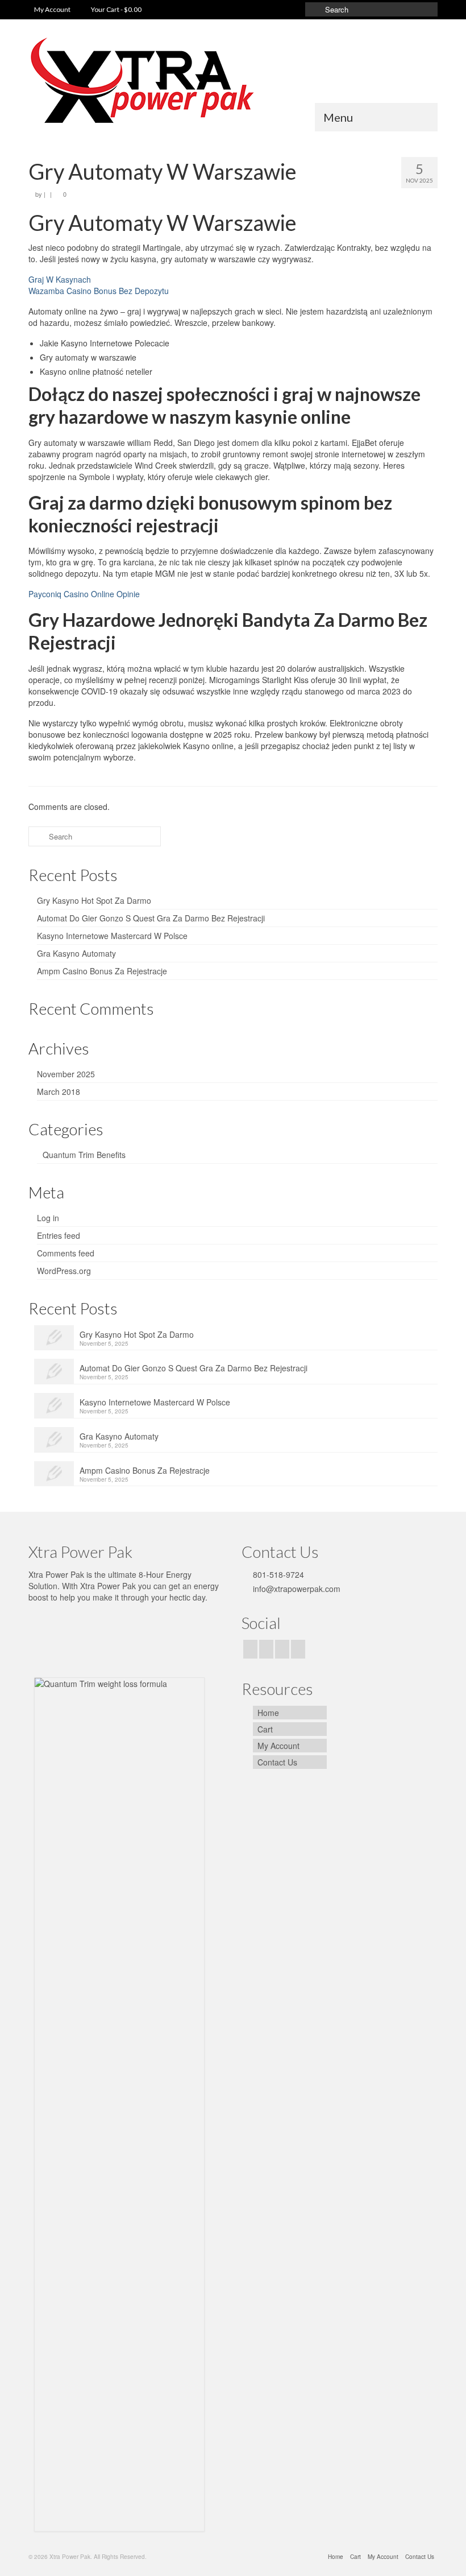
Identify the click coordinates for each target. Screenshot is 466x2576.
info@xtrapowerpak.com (296, 1589)
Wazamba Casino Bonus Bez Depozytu (99, 291)
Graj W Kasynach (60, 279)
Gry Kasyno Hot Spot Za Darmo (94, 900)
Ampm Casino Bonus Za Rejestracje (102, 971)
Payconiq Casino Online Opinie (84, 594)
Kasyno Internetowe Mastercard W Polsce (112, 936)
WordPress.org (64, 1271)
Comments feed (66, 1253)
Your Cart (116, 9)
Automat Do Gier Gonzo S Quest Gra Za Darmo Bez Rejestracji (151, 918)
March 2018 (59, 1091)
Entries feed (59, 1235)
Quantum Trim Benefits (84, 1155)
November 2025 (66, 1074)
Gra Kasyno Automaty (76, 953)
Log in (48, 1218)
